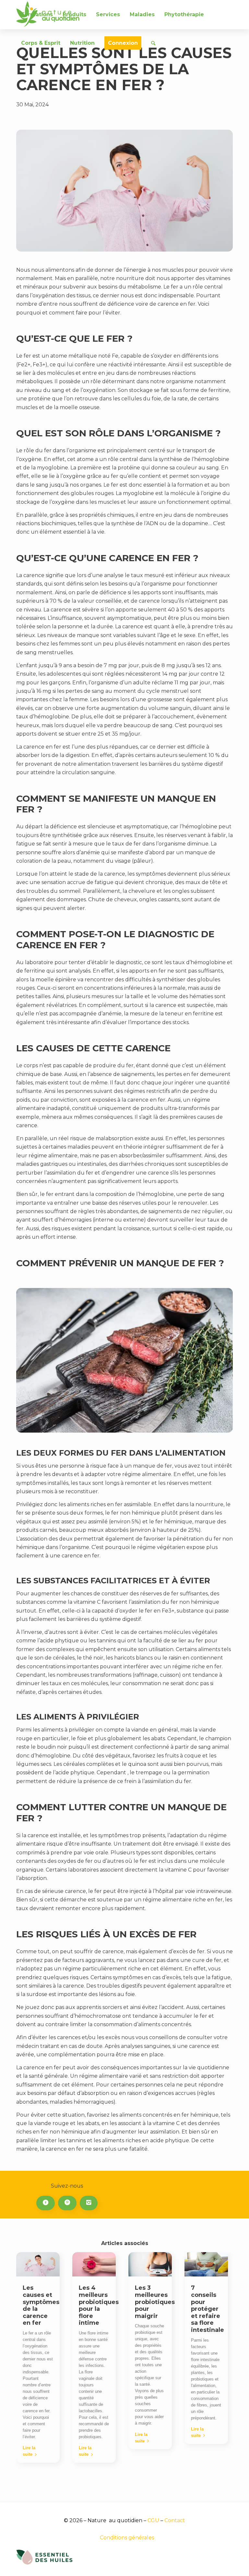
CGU (153, 2520)
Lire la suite (29, 2451)
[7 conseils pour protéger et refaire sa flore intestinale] (206, 2264)
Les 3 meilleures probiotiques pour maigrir (155, 2302)
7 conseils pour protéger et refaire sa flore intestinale (207, 2309)
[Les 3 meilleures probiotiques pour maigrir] (150, 2264)
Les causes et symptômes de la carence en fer (41, 2305)
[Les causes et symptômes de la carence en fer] (38, 2264)
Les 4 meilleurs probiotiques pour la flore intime (99, 2305)
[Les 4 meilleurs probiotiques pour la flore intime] (94, 2264)
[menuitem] (37, 15)
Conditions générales (127, 2538)
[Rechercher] (153, 43)
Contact (175, 2520)
